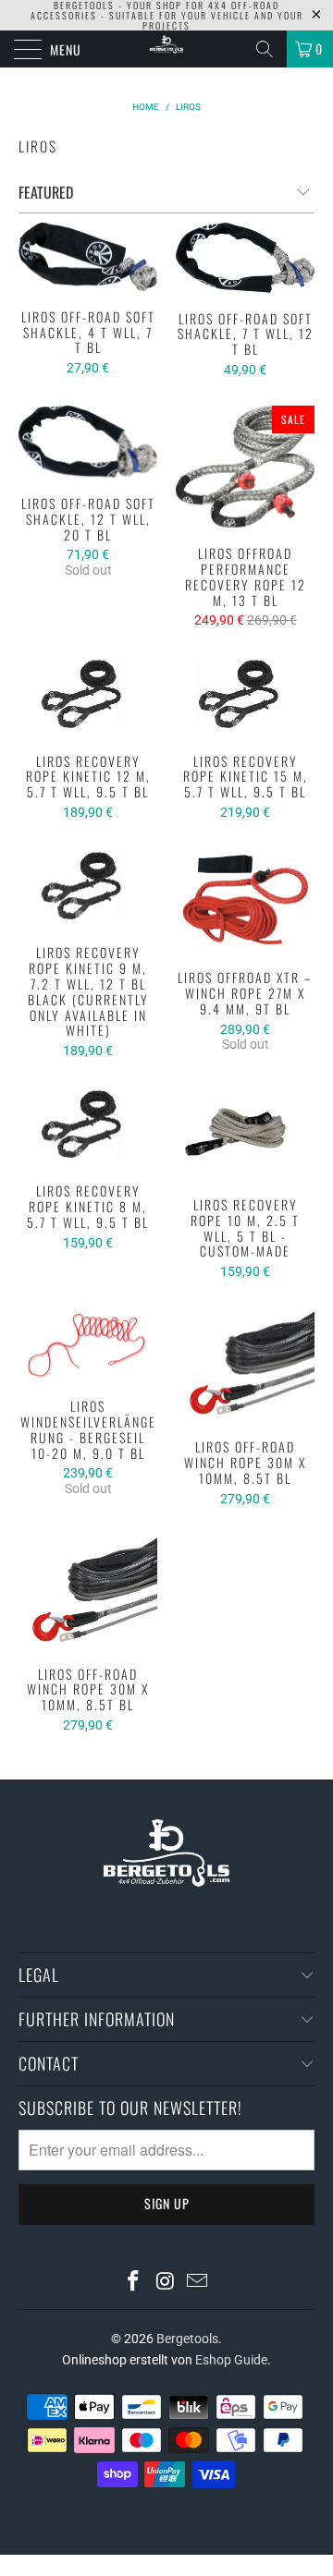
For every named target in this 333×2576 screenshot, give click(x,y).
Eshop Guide (231, 2360)
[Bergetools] (166, 49)
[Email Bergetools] (198, 2283)
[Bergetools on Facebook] (133, 2283)
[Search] (265, 49)
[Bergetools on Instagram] (166, 2283)
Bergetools (187, 2339)
